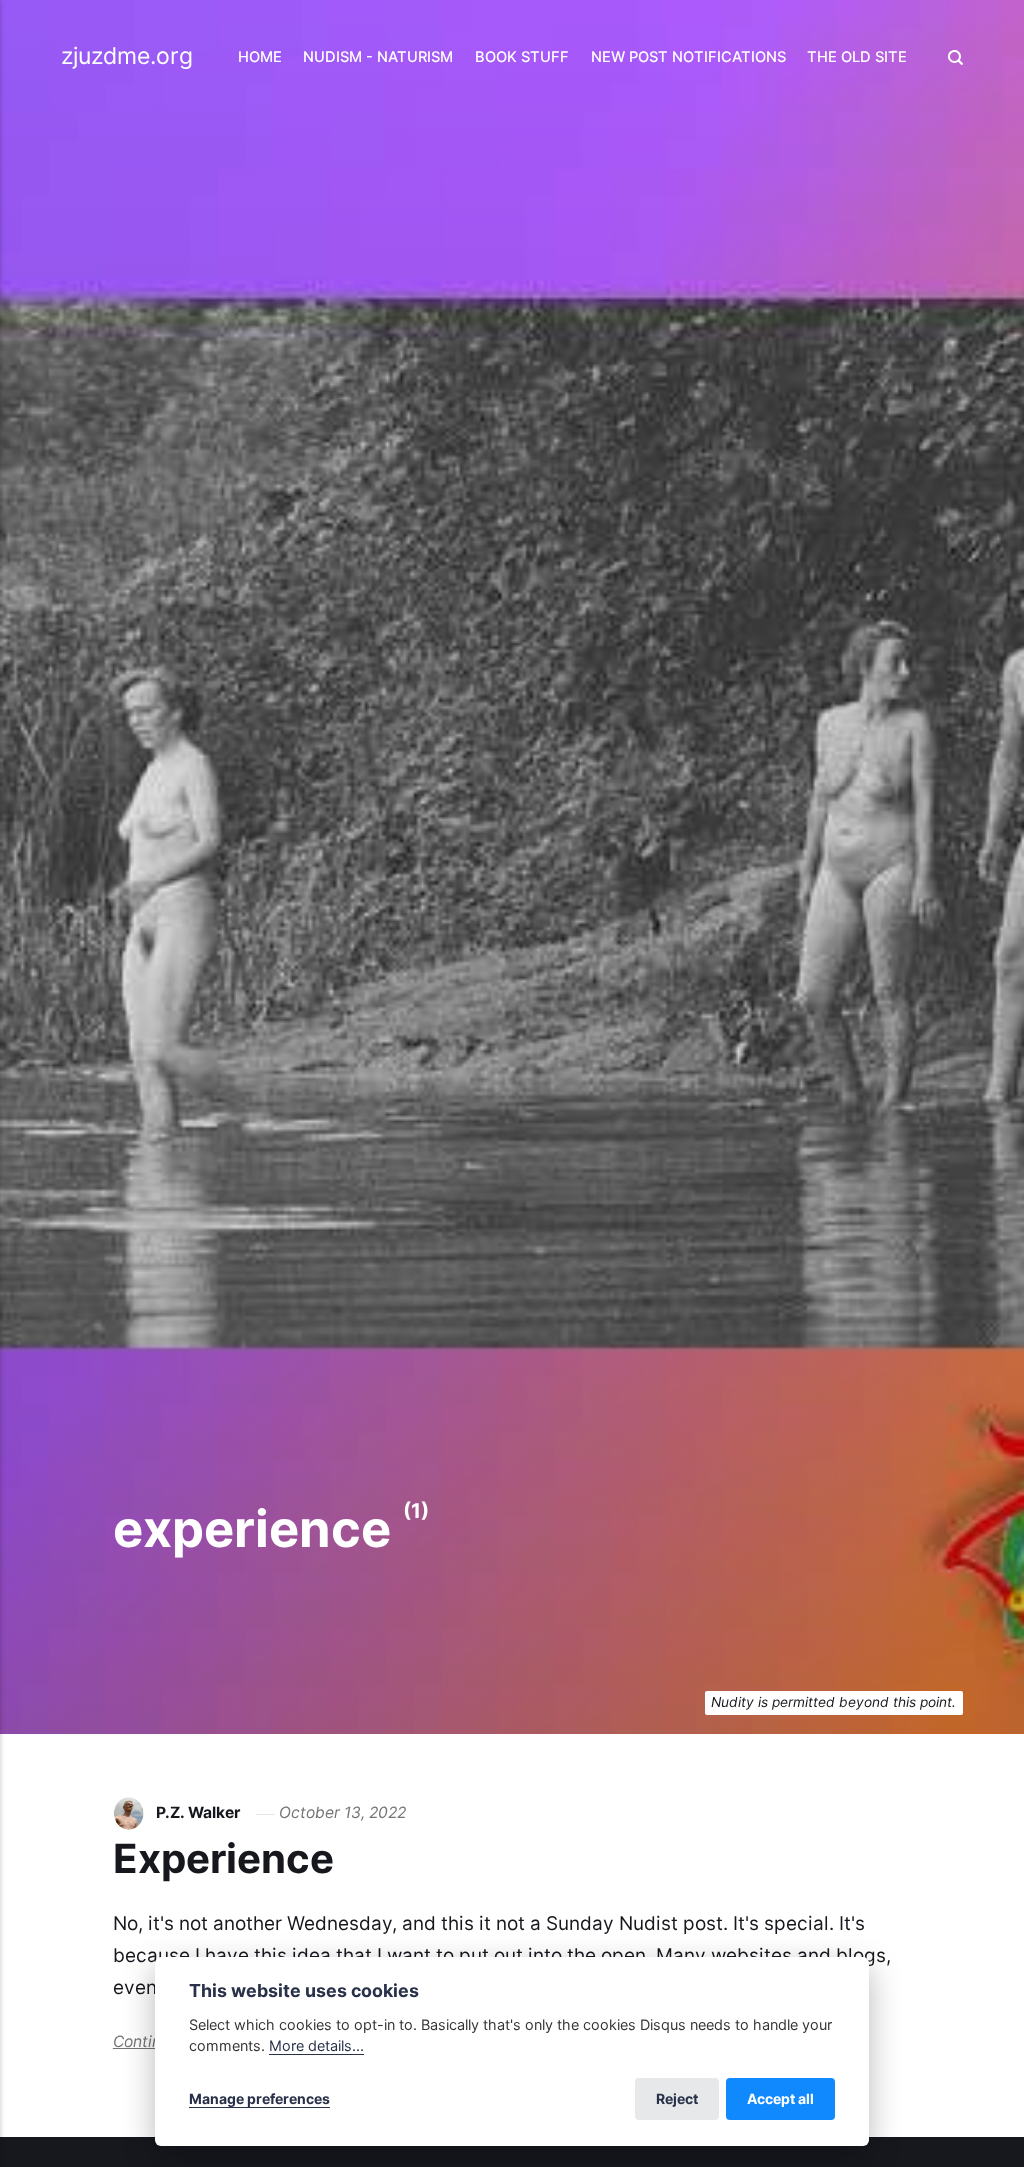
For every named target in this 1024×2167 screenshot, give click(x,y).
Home (260, 57)
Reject (677, 2098)
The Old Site (857, 57)
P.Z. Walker (198, 1812)
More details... (316, 2045)
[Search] (950, 57)
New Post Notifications (688, 57)
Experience (223, 1858)
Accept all (780, 2098)
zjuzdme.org (127, 56)
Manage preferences (259, 2098)
